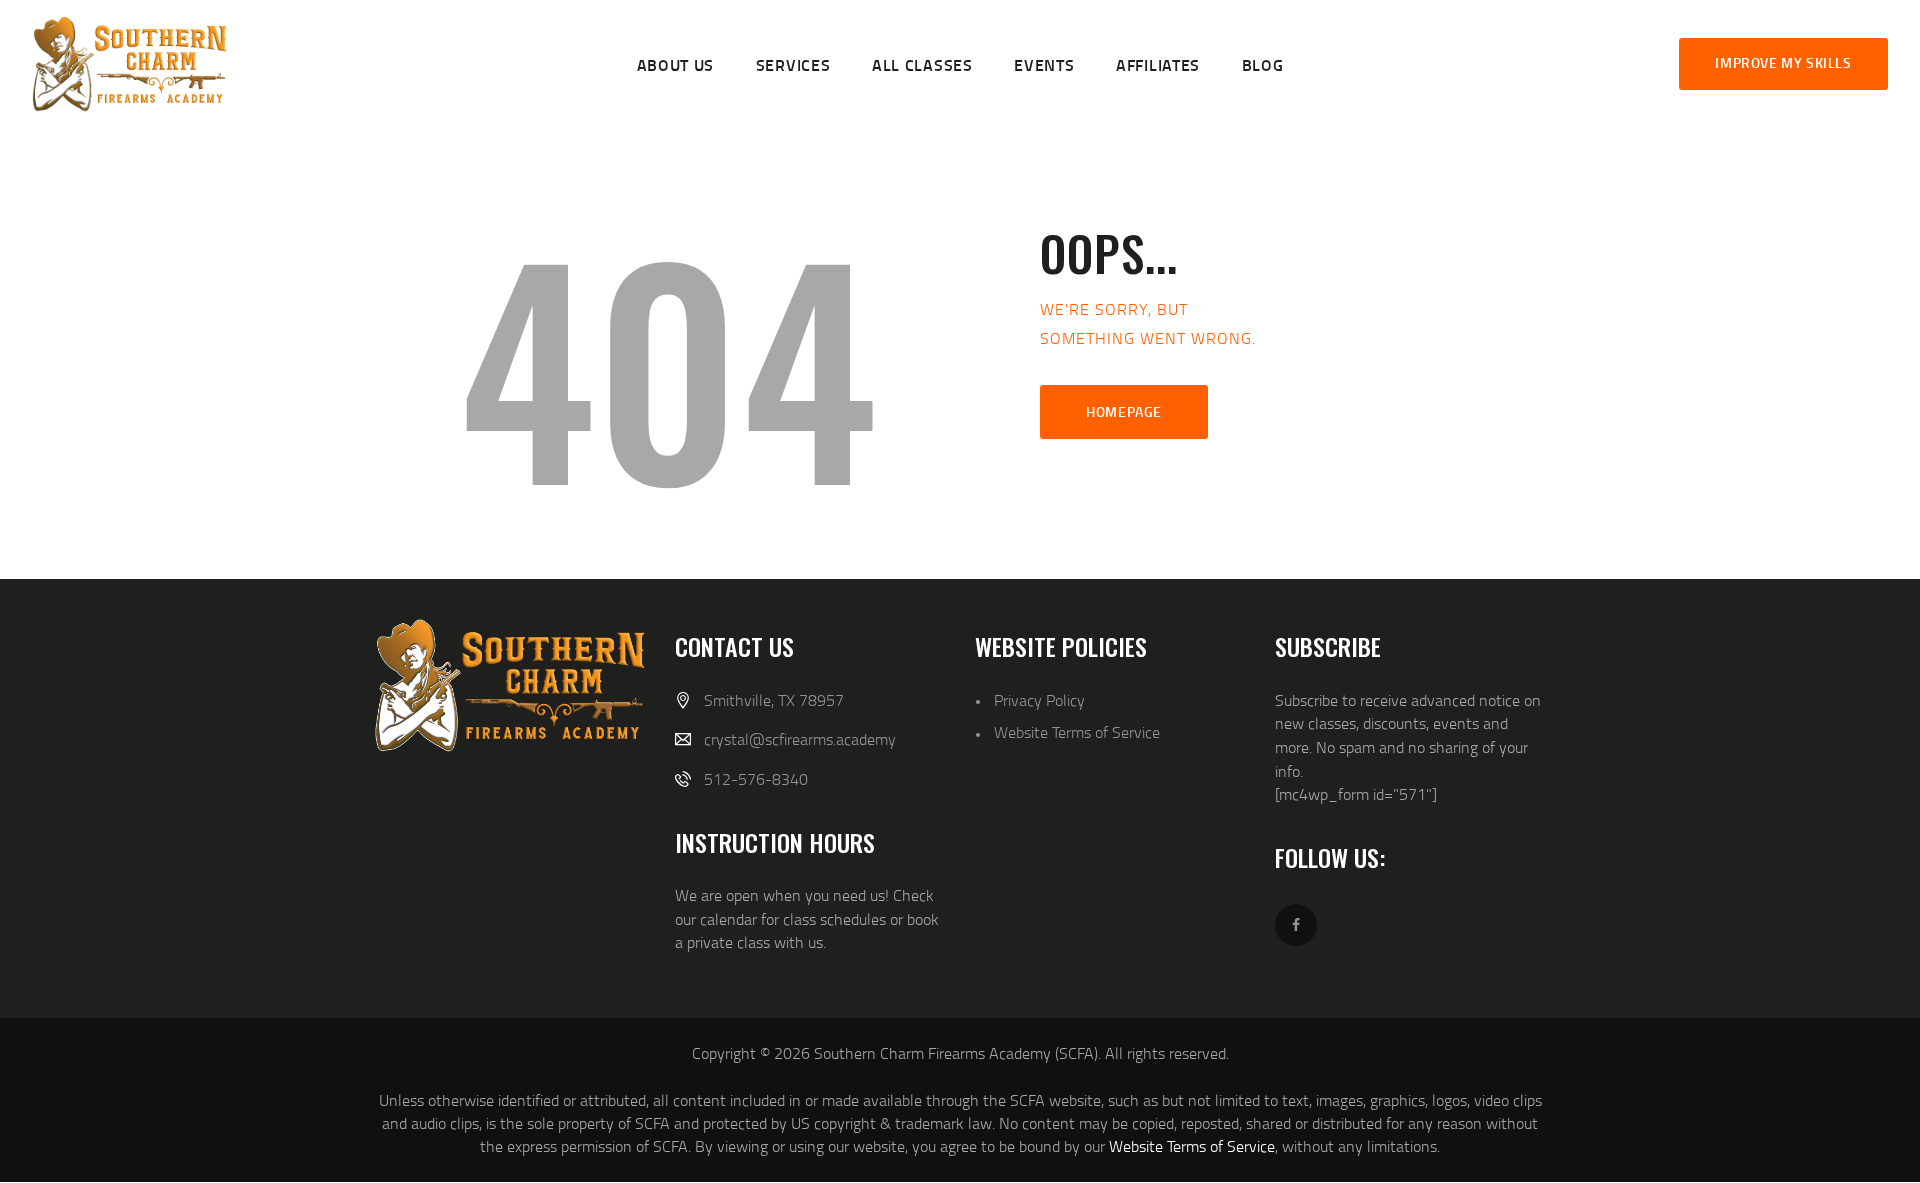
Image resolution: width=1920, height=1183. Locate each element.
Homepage (1124, 411)
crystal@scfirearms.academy (800, 739)
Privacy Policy (1039, 700)
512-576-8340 (756, 779)
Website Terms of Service (1077, 732)
